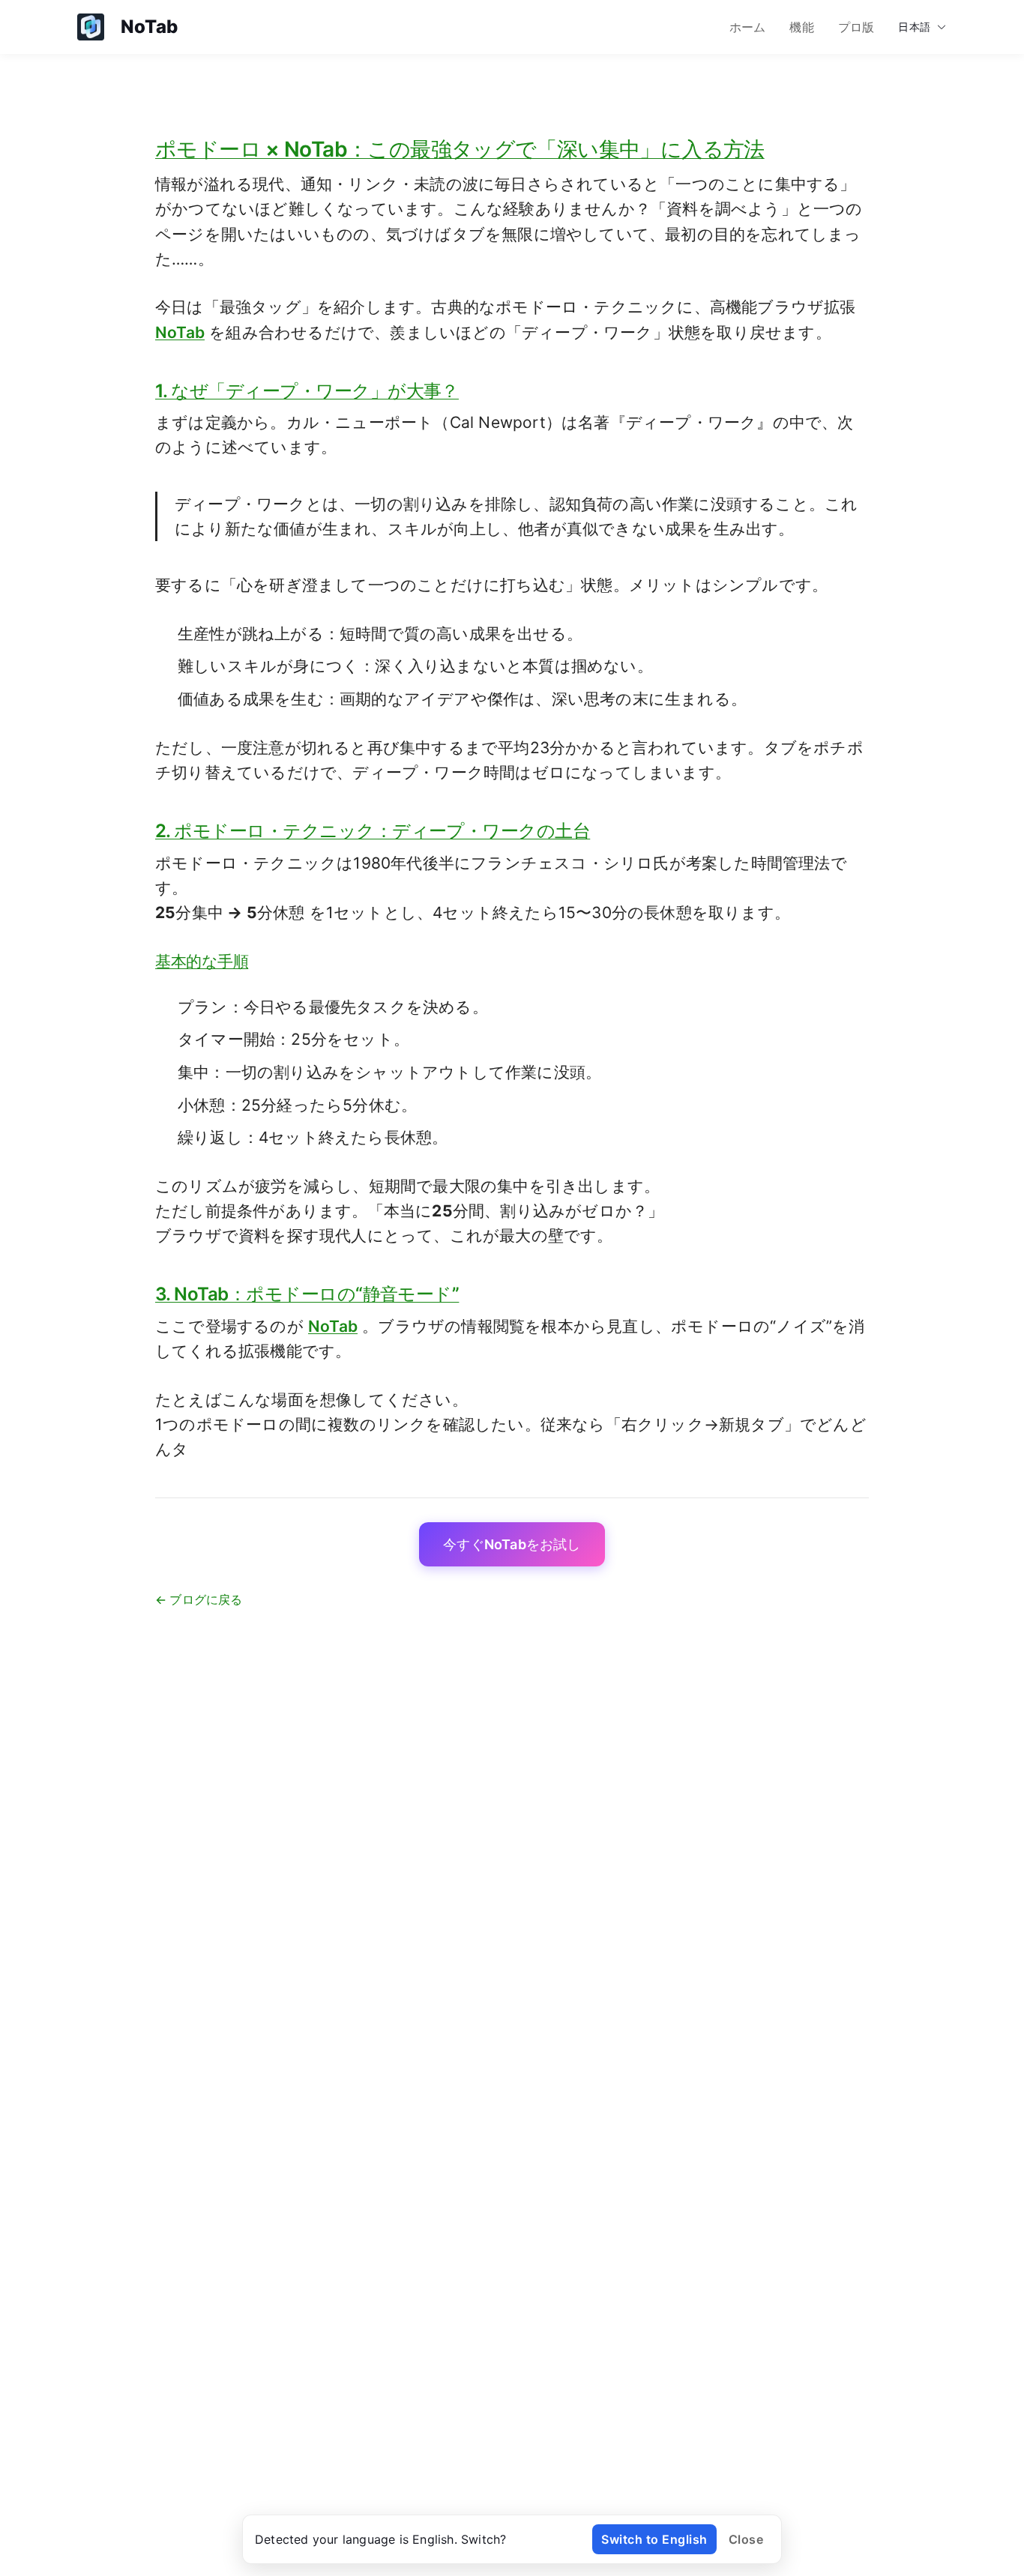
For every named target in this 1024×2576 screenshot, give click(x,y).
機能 (801, 27)
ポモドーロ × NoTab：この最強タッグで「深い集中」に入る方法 (460, 149)
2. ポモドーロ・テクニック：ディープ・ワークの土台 (373, 831)
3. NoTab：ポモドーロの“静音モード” (307, 1294)
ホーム (748, 27)
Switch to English (654, 2539)
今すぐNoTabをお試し (512, 1544)
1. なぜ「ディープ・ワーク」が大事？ (307, 391)
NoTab (180, 332)
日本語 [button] (914, 27)
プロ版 (856, 27)
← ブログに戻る (199, 1599)
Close (746, 2539)
